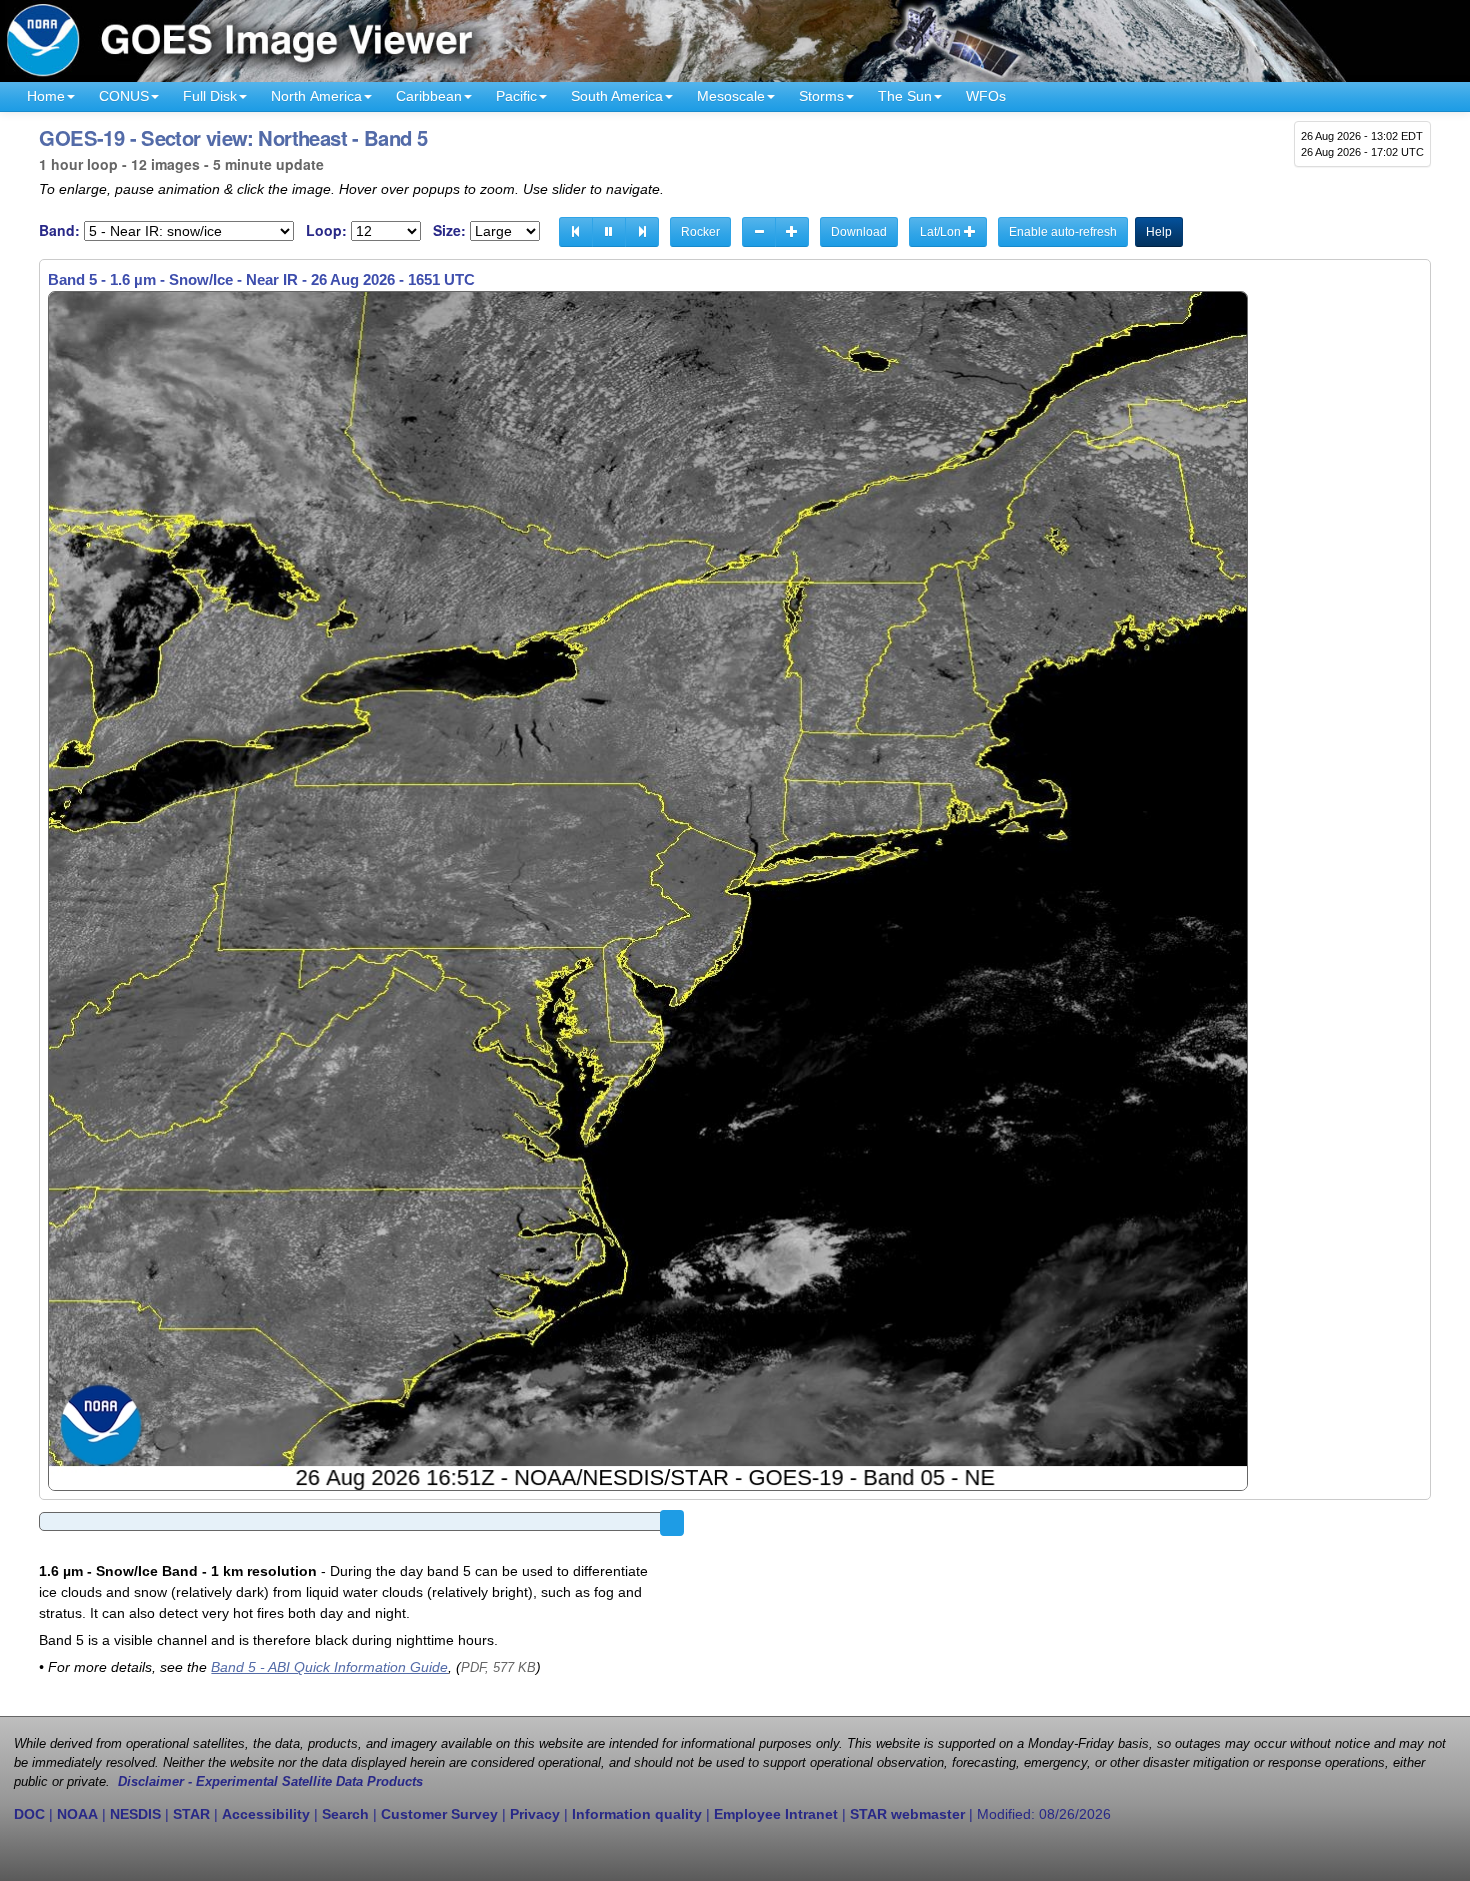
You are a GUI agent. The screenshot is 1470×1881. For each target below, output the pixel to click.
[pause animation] (609, 232)
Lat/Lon (942, 232)
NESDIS (135, 1814)
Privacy (535, 1814)
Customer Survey (439, 1814)
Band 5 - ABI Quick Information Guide (329, 1667)
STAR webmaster (907, 1814)
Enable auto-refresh (1063, 232)
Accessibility (266, 1814)
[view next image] (642, 232)
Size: (449, 230)
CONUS (124, 96)
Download (859, 232)
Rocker (700, 232)
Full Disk (210, 96)
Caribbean (429, 96)
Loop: (326, 230)
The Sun (905, 96)
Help (1159, 232)
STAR (191, 1814)
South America (617, 96)
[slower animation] (759, 232)
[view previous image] (576, 232)
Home (46, 96)
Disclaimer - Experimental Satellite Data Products (270, 1782)
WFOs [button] (986, 96)
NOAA (77, 1814)
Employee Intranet (776, 1814)
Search (345, 1814)
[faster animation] (792, 232)
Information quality (637, 1814)
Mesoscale (731, 96)
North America (316, 96)
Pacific (516, 96)
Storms (821, 96)
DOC (29, 1814)
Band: (59, 230)
